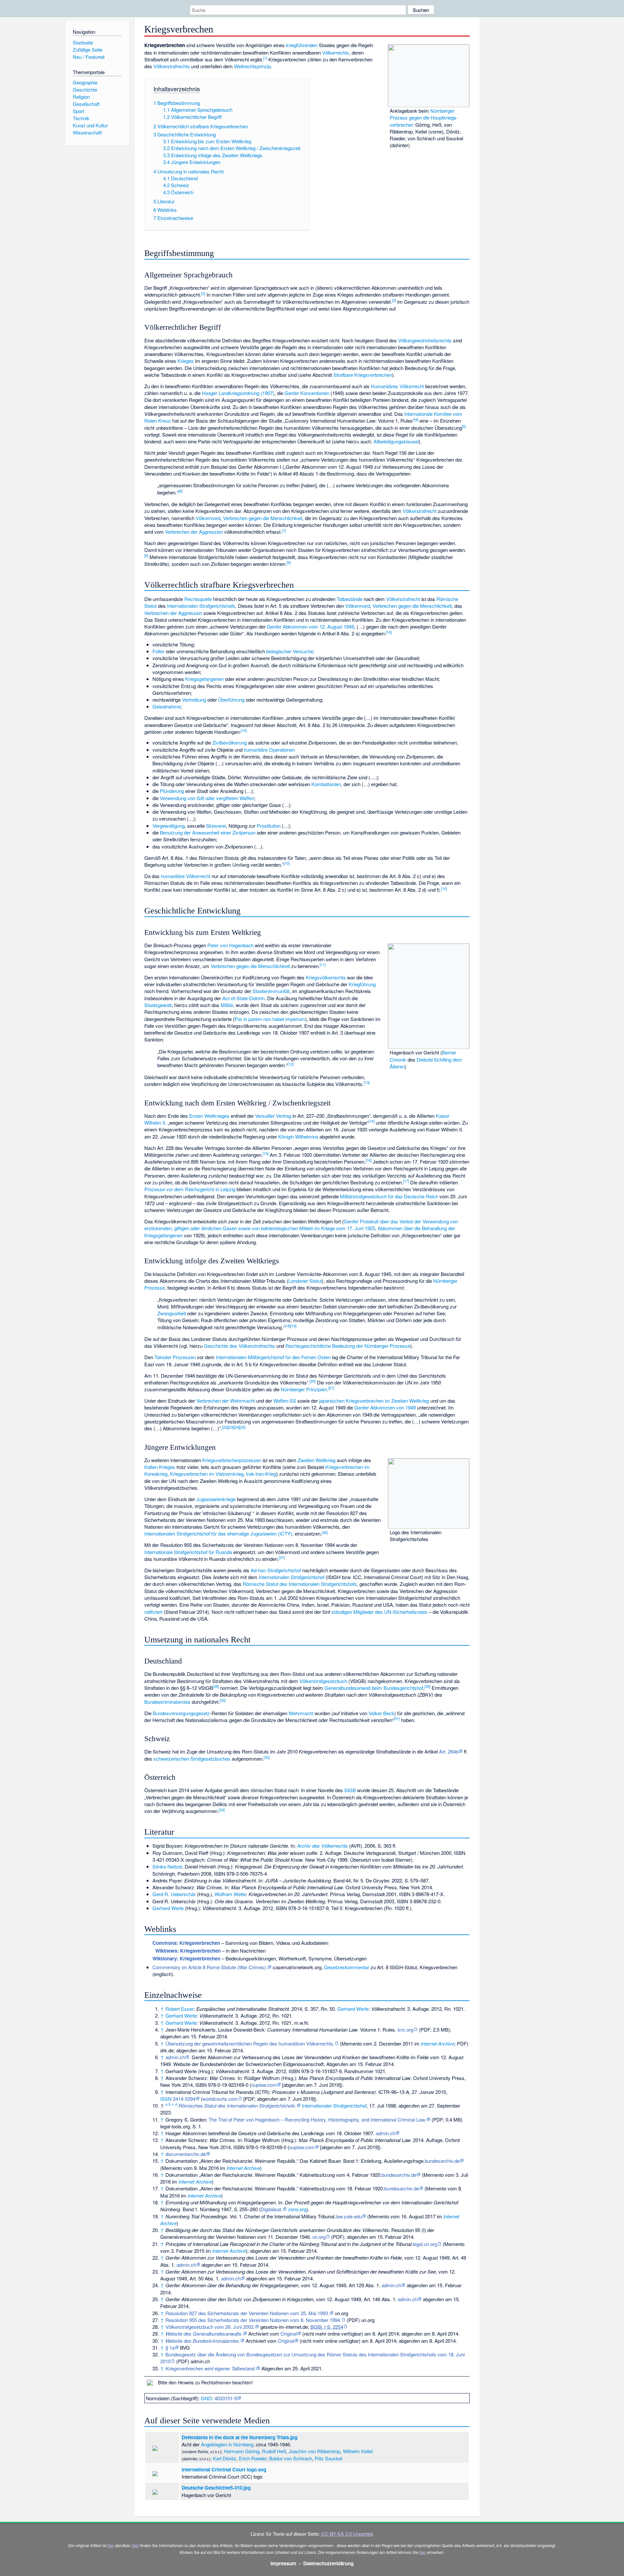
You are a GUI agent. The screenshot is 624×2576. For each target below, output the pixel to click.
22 (225, 1427)
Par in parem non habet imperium (270, 1019)
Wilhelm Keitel (358, 2451)
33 (222, 1810)
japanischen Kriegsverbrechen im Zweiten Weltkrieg (374, 1401)
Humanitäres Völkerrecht (397, 386)
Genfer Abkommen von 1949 (385, 1407)
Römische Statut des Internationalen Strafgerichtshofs (300, 1584)
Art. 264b (449, 1751)
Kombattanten (326, 784)
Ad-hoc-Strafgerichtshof (276, 1570)
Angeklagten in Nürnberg (227, 2444)
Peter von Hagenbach (230, 945)
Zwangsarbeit (172, 1313)
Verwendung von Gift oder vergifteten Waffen (207, 798)
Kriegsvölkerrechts (326, 977)
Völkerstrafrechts (172, 66)
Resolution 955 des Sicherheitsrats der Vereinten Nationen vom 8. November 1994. (253, 2320)
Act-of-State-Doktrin (243, 998)
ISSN (166, 2099)
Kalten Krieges (160, 1467)
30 (223, 1700)
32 (266, 1757)
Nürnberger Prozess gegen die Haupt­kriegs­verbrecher (424, 118)
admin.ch (175, 2057)
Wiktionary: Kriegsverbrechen (186, 1958)
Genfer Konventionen (307, 393)
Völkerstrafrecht (420, 511)
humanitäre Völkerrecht (186, 876)
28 (216, 1686)
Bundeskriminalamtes (167, 1702)
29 (427, 1686)
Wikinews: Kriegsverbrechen (188, 1951)
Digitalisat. (272, 2209)
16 (369, 1160)
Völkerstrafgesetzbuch (323, 1681)
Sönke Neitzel (167, 1866)
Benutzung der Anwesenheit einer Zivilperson (208, 832)
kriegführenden (302, 45)
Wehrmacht (301, 1713)
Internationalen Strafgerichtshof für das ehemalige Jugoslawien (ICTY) (218, 1533)
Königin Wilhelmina (298, 1136)
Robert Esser (180, 2009)
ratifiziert (153, 1612)
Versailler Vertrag (273, 1116)
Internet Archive (438, 2043)
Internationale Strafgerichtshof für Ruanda (188, 1552)
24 (237, 1427)
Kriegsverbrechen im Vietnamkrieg (207, 1474)
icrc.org (405, 2029)
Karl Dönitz (225, 2458)
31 (397, 1718)
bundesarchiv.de (442, 2161)
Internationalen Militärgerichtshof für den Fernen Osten (273, 1357)
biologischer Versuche (290, 651)
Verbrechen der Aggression (194, 532)
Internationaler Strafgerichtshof (334, 2105)
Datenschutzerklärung (328, 2563)
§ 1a (170, 2347)
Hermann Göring (242, 2451)
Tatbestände (350, 599)
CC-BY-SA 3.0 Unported (347, 2534)
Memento (352, 2043)
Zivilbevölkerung (229, 742)
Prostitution (269, 826)
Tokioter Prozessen (175, 1357)
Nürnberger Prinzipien (304, 1389)
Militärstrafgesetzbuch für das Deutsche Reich (389, 1196)
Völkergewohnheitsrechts (425, 340)
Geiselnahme (167, 706)
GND (206, 2398)
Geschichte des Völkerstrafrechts (239, 1346)
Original (289, 2334)
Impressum (283, 2563)
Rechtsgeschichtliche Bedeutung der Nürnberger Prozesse (348, 1346)
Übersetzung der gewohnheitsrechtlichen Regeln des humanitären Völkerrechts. (250, 2043)
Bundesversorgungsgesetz (181, 1713)
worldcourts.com (220, 2099)
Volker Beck (381, 1713)
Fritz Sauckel (328, 2458)
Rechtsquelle (198, 599)
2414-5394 (184, 2099)
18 (288, 1326)
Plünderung (172, 791)
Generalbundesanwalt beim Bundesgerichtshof (374, 1688)
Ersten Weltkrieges (209, 1116)
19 (293, 1326)
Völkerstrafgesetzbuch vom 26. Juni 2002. (210, 2327)
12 (291, 1064)
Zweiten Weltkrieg (317, 1460)
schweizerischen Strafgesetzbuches (192, 1759)
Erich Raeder (253, 2458)
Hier (135, 2545)
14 (371, 1121)
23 (231, 1427)
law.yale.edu (349, 2216)
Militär (227, 1005)
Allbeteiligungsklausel (396, 441)
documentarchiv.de (186, 2154)
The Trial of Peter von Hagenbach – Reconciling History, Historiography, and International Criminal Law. (317, 2119)
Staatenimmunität (271, 991)
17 (406, 1181)
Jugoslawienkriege (216, 1499)
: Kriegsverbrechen (186, 1943)
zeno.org (297, 2209)
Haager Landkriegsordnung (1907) (238, 393)
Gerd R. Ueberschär (174, 1894)
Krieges (186, 361)
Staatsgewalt (158, 1005)
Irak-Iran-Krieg (261, 1474)
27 (282, 1557)
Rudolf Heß (274, 2451)
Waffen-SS (285, 1401)
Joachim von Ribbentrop (314, 2451)
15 (266, 1153)
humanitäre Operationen (269, 750)
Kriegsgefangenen (204, 679)
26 (325, 1532)
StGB (350, 1790)
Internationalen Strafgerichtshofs (201, 606)
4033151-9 (226, 2398)
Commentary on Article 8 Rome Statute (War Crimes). (210, 1967)
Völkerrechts (336, 52)
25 (242, 1427)
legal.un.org (425, 2244)
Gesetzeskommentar (347, 1967)
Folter (158, 651)
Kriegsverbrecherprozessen (232, 1460)
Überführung (231, 700)
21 (331, 1388)
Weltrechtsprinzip (252, 66)
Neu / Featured (89, 57)
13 (367, 1082)
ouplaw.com (264, 2085)
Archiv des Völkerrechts (322, 1846)
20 (313, 1381)
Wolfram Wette (230, 1894)
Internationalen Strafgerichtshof (292, 1577)
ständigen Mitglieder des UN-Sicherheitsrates (379, 1612)
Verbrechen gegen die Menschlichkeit (263, 518)
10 (389, 632)
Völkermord (208, 518)
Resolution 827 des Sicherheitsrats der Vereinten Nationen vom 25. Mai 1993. (247, 2313)
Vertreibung (194, 700)
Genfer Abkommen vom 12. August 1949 (310, 626)
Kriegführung (362, 984)
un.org (319, 2237)
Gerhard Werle (168, 1908)
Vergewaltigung (169, 826)
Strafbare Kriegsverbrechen (363, 375)
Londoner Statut (305, 1281)
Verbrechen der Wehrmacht (226, 1401)
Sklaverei (216, 826)
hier (111, 2545)
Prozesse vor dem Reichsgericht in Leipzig (190, 1189)
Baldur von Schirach (291, 2458)
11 (323, 964)
